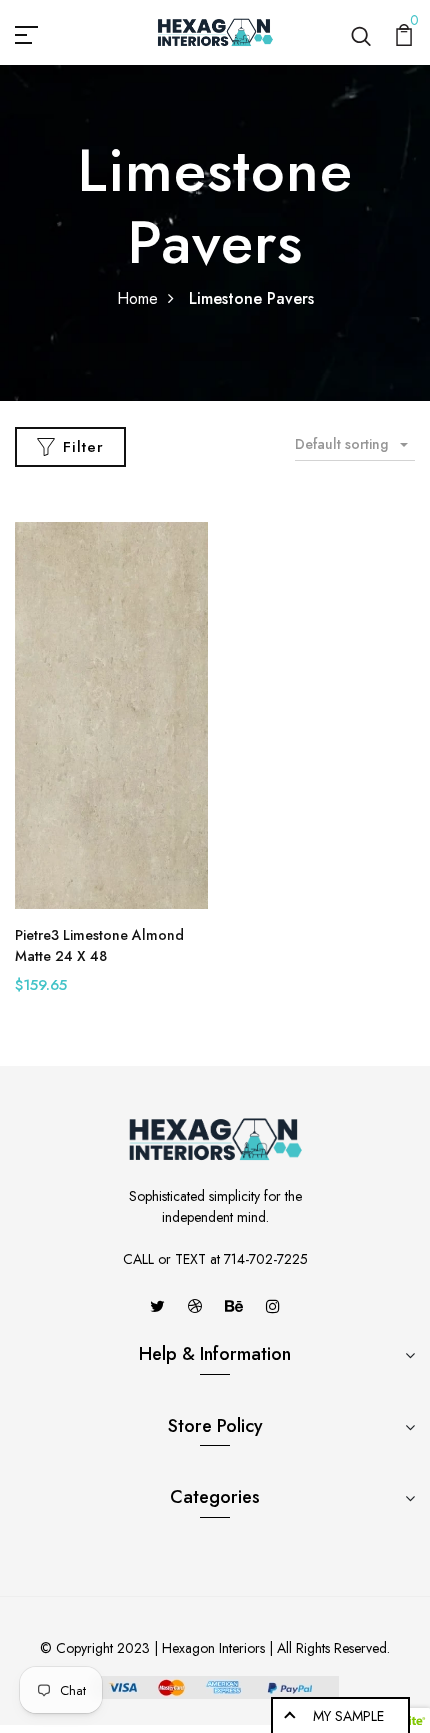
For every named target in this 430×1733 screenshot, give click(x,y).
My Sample (348, 1716)
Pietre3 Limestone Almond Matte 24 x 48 (99, 945)
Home (137, 298)
